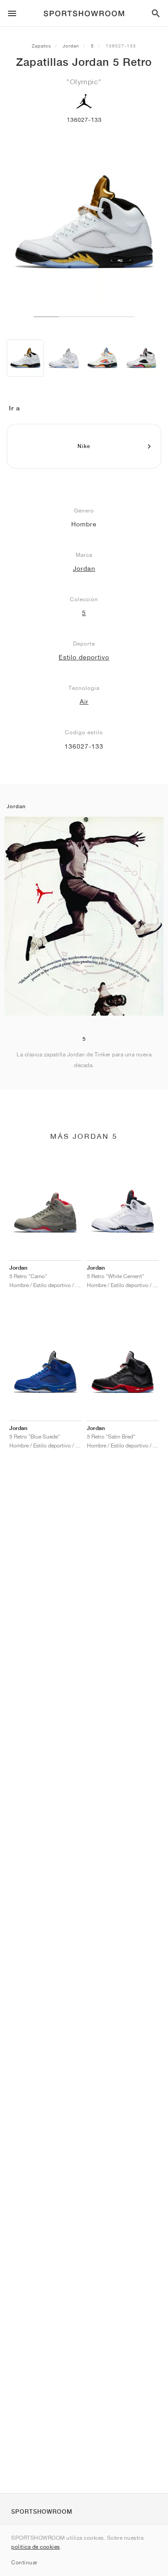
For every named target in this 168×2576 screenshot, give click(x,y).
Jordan (71, 46)
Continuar (24, 2562)
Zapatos (41, 46)
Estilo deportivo (84, 657)
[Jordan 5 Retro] (25, 358)
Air (84, 702)
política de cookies (36, 2547)
